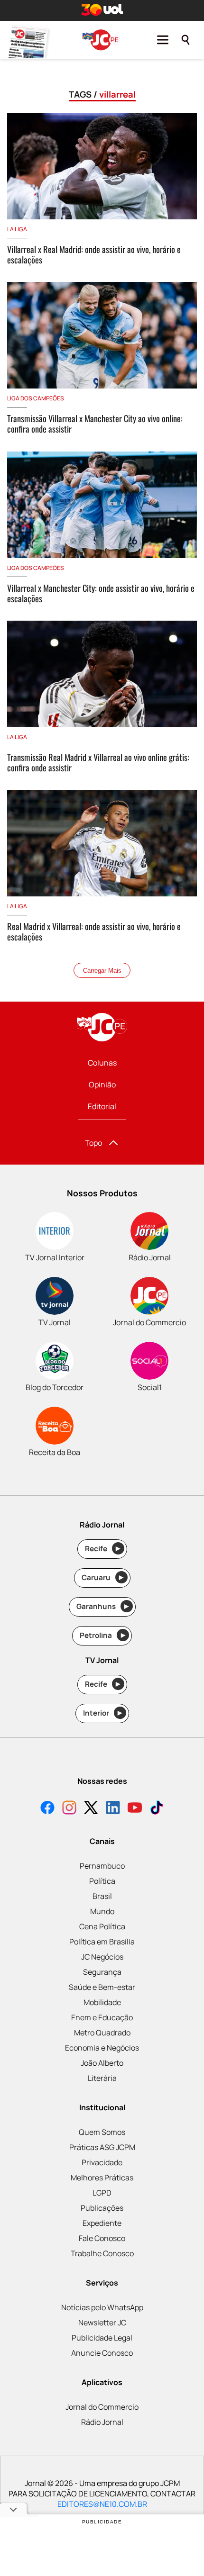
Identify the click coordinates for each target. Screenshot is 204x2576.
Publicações (102, 2208)
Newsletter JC (102, 2323)
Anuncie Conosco (102, 2353)
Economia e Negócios (102, 2048)
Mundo (102, 1911)
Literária (102, 2078)
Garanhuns (103, 1606)
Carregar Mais (102, 971)
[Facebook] (47, 1809)
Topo (93, 1143)
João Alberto (102, 2063)
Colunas (102, 1063)
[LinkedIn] (113, 1809)
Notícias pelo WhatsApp (102, 2307)
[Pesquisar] (185, 40)
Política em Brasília (102, 1942)
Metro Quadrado (102, 2033)
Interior (103, 1713)
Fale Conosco (102, 2238)
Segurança (102, 1972)
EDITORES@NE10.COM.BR (102, 2504)
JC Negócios (102, 1957)
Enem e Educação (102, 2017)
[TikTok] (157, 1809)
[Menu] (163, 40)
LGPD (102, 2193)
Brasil (102, 1896)
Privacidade (102, 2162)
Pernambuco (102, 1866)
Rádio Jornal (102, 2422)
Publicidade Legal (102, 2338)
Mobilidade (102, 2002)
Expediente (102, 2223)
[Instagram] (69, 1809)
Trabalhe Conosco (102, 2253)
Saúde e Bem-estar (102, 1987)
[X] (91, 1809)
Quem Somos (102, 2132)
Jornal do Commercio (102, 2407)
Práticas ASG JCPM (102, 2147)
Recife (103, 1549)
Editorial (102, 1106)
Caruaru (103, 1577)
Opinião (102, 1085)
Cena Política (102, 1926)
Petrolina (102, 1635)
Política (102, 1881)
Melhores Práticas (102, 2178)
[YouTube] (135, 1809)
